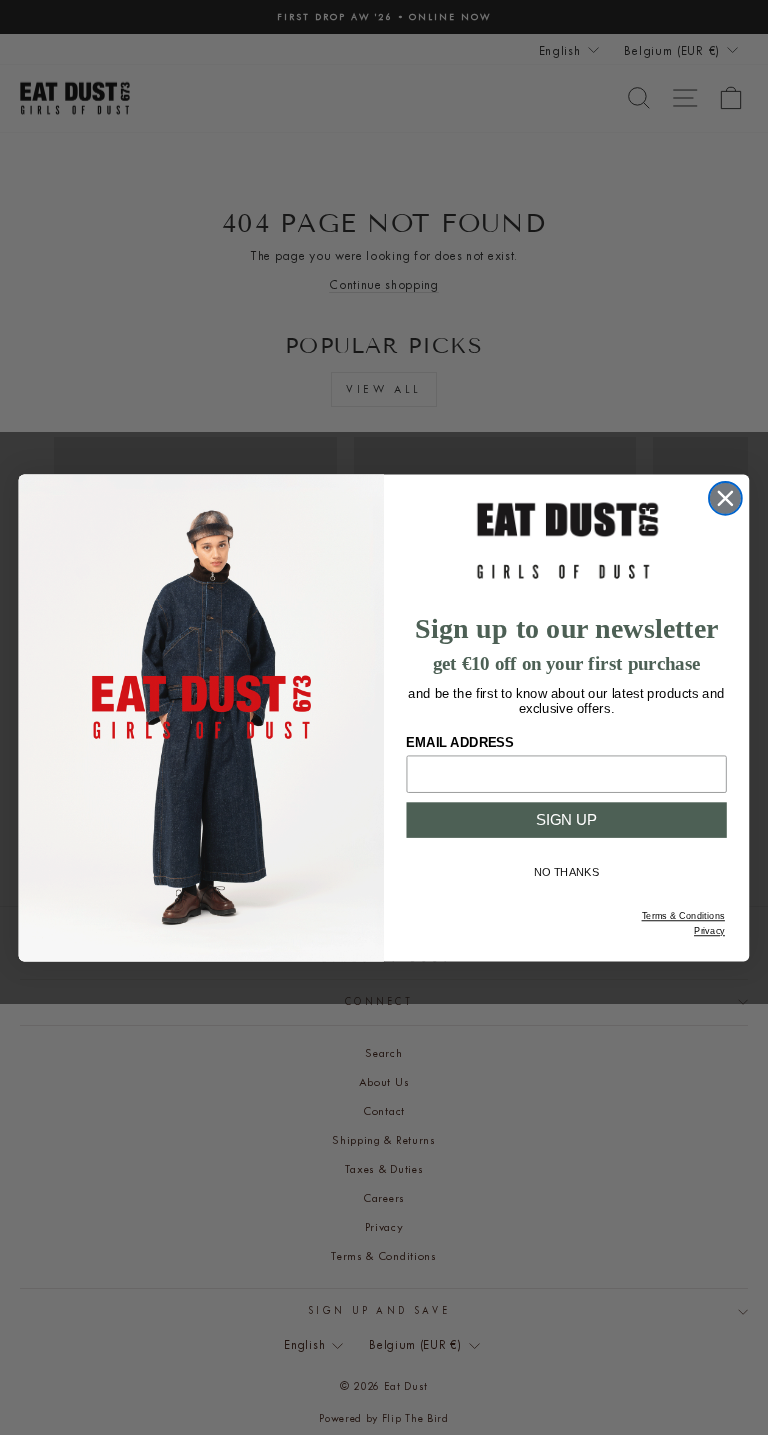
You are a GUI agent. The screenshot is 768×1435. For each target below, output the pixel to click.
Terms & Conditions (683, 916)
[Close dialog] (725, 497)
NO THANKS (567, 872)
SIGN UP (567, 819)
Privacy (709, 931)
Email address (459, 742)
